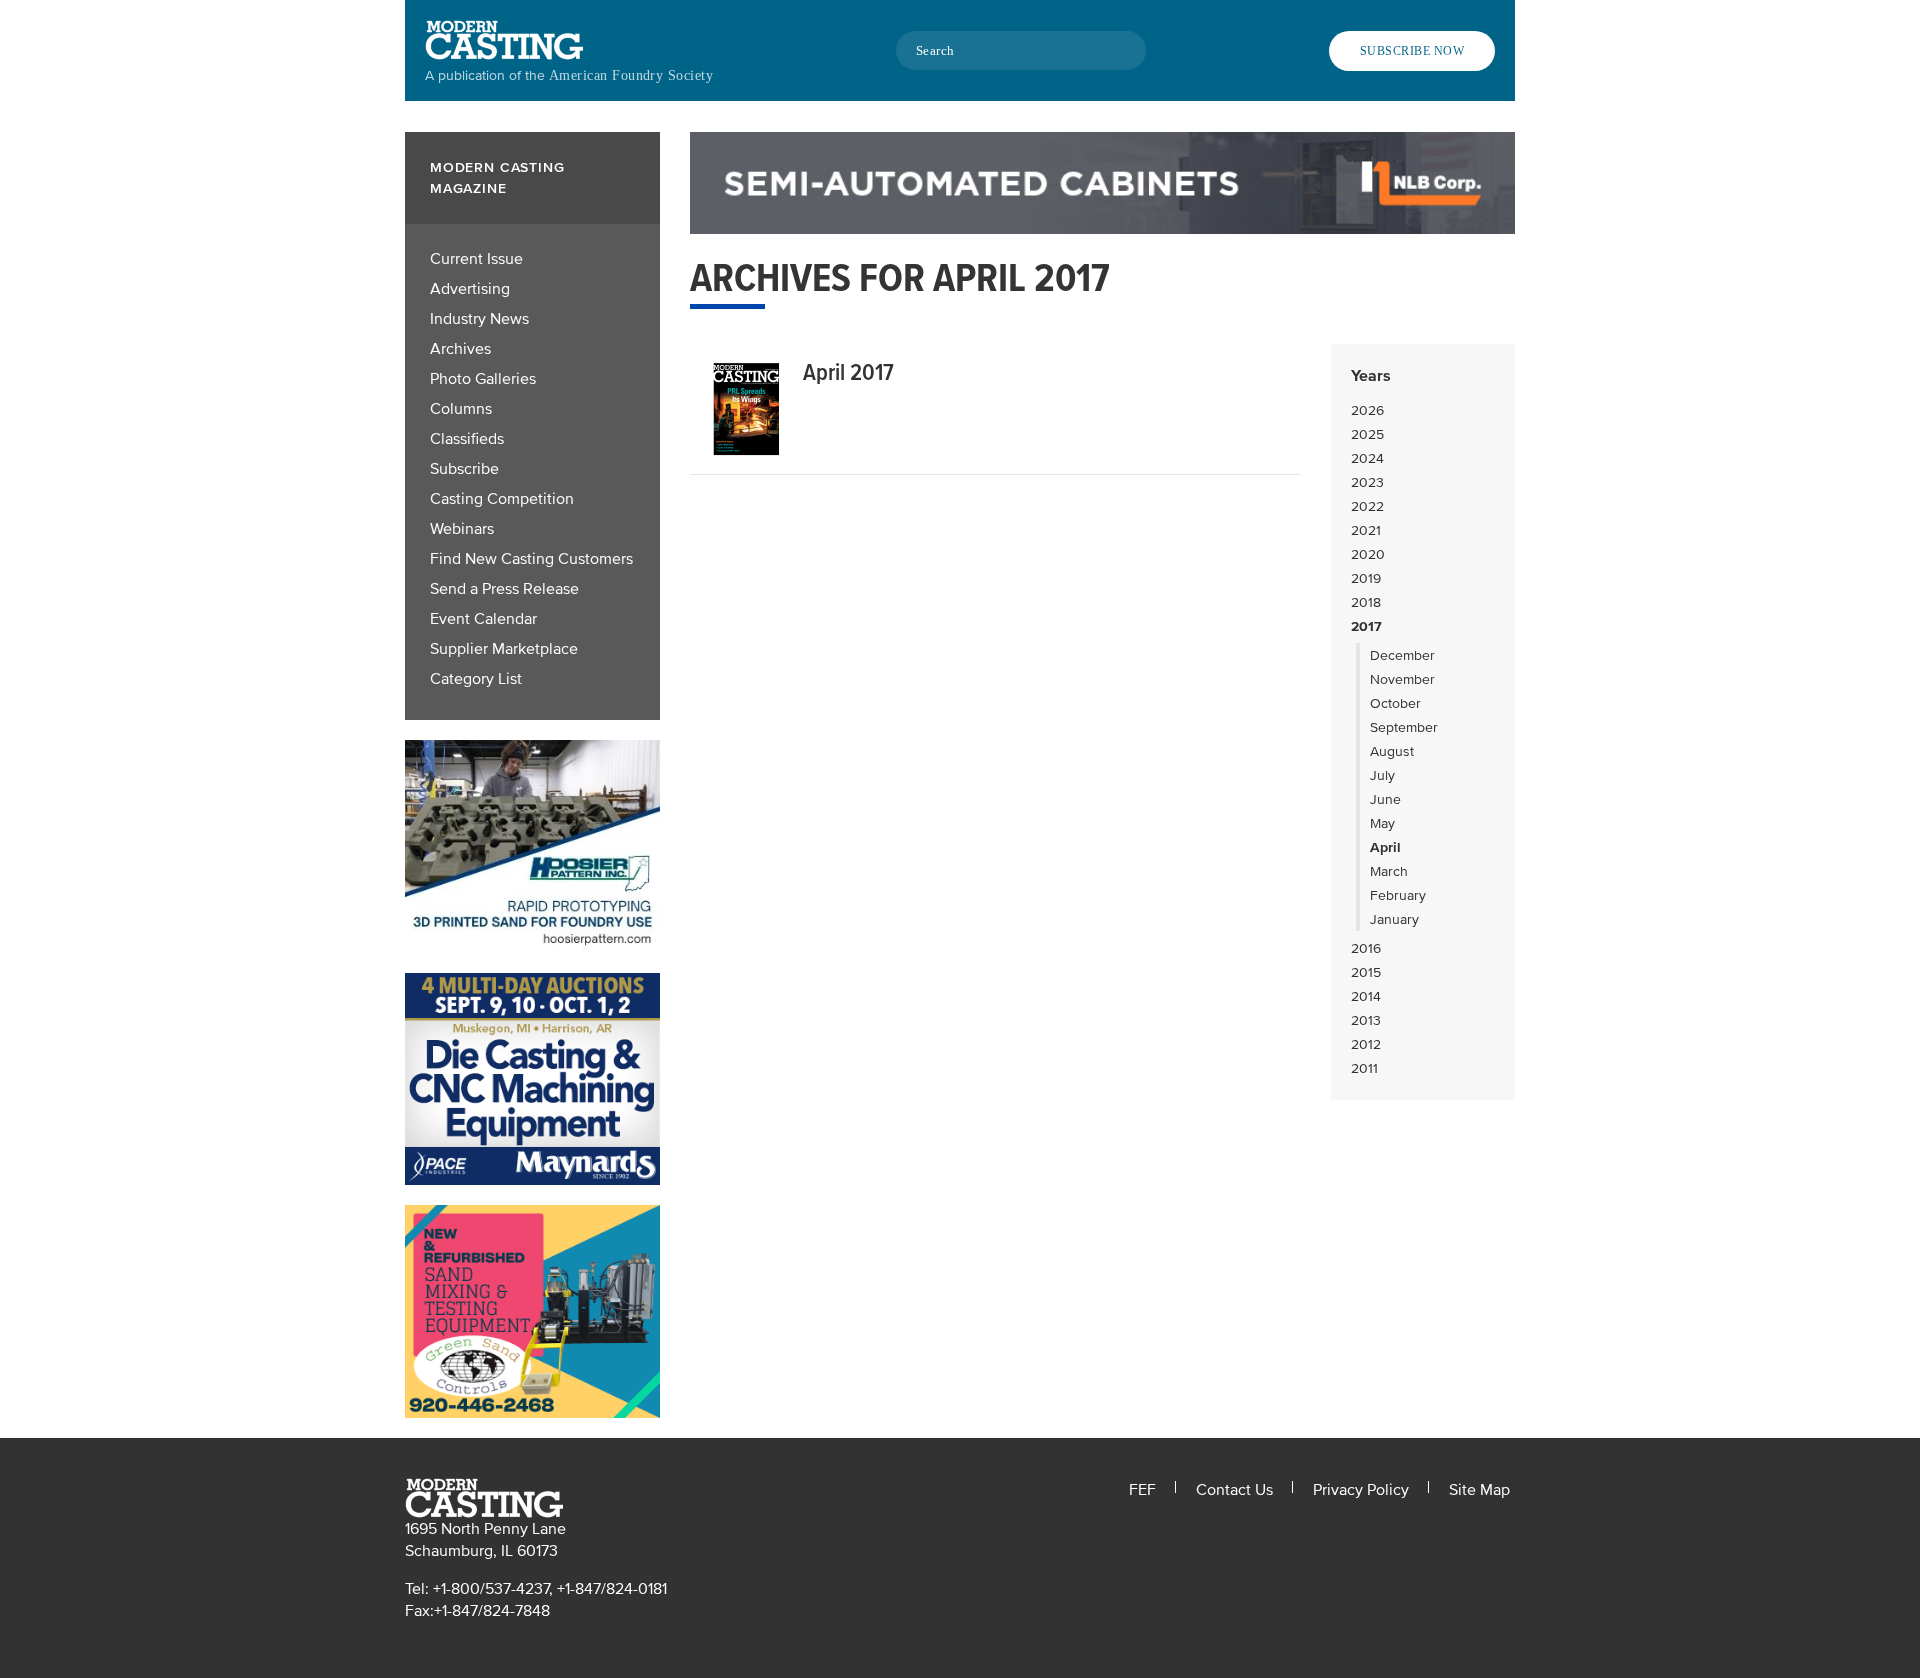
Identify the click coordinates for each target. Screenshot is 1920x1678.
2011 (1364, 1068)
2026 (1367, 410)
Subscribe (464, 469)
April (1385, 847)
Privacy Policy (1361, 1490)
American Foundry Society (631, 75)
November (1402, 679)
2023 (1367, 482)
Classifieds (467, 439)
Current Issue (476, 259)
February (1398, 895)
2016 (1366, 948)
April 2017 (848, 372)
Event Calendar (483, 619)
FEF (1142, 1490)
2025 (1367, 434)
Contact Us (1234, 1490)
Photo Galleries (483, 379)
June (1385, 799)
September (1404, 727)
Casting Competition (502, 499)
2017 (1366, 626)
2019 (1366, 578)
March (1389, 871)
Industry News (479, 319)
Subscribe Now (1412, 51)
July (1382, 775)
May (1382, 823)
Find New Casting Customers (531, 559)
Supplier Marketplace (504, 649)
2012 (1366, 1044)
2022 (1367, 506)
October (1395, 703)
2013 (1366, 1020)
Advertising (470, 289)
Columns (461, 409)
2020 (1368, 554)
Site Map (1479, 1490)
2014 (1366, 996)
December (1402, 655)
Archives (460, 349)
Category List (476, 679)
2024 (1367, 458)
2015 (1366, 972)
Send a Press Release (504, 589)
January (1394, 919)
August (1392, 751)
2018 (1366, 602)
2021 (1366, 530)
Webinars (462, 529)
